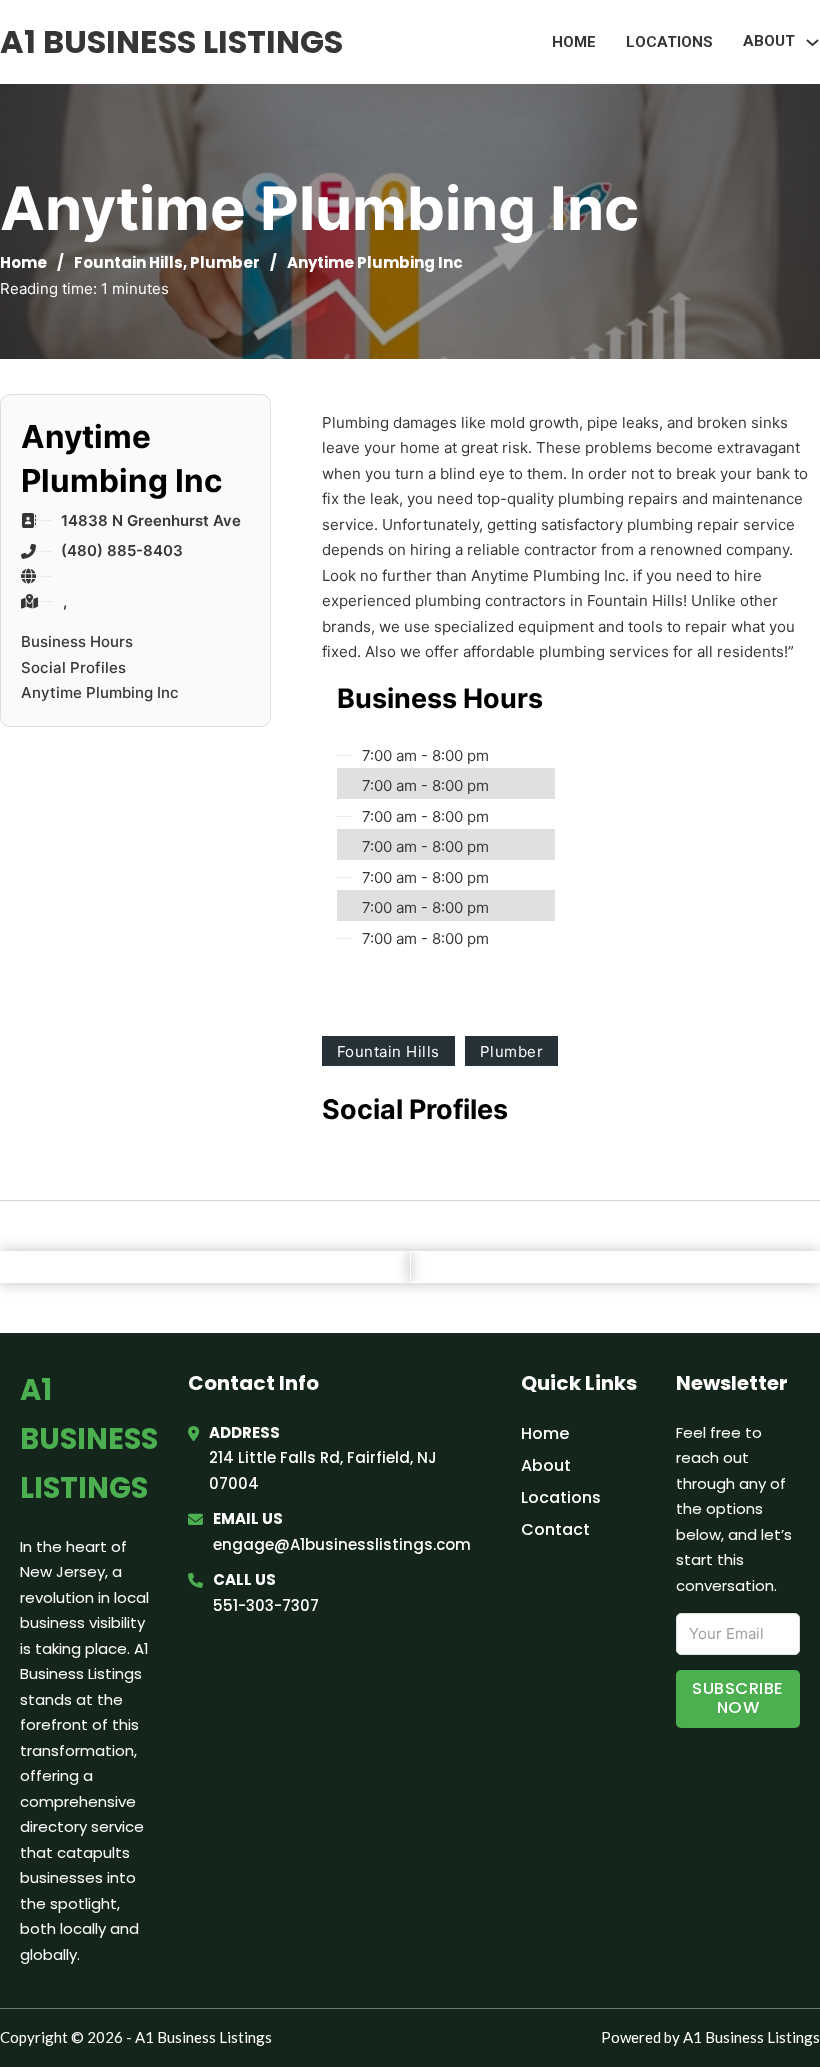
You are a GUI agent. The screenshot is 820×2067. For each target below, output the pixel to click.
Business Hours (77, 641)
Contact (555, 1529)
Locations (669, 42)
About (546, 1465)
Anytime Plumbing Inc (100, 692)
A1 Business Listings (171, 41)
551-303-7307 (266, 1605)
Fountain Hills (128, 262)
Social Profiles (73, 667)
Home (574, 42)
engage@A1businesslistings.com (342, 1544)
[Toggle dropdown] (812, 42)
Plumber (225, 262)
